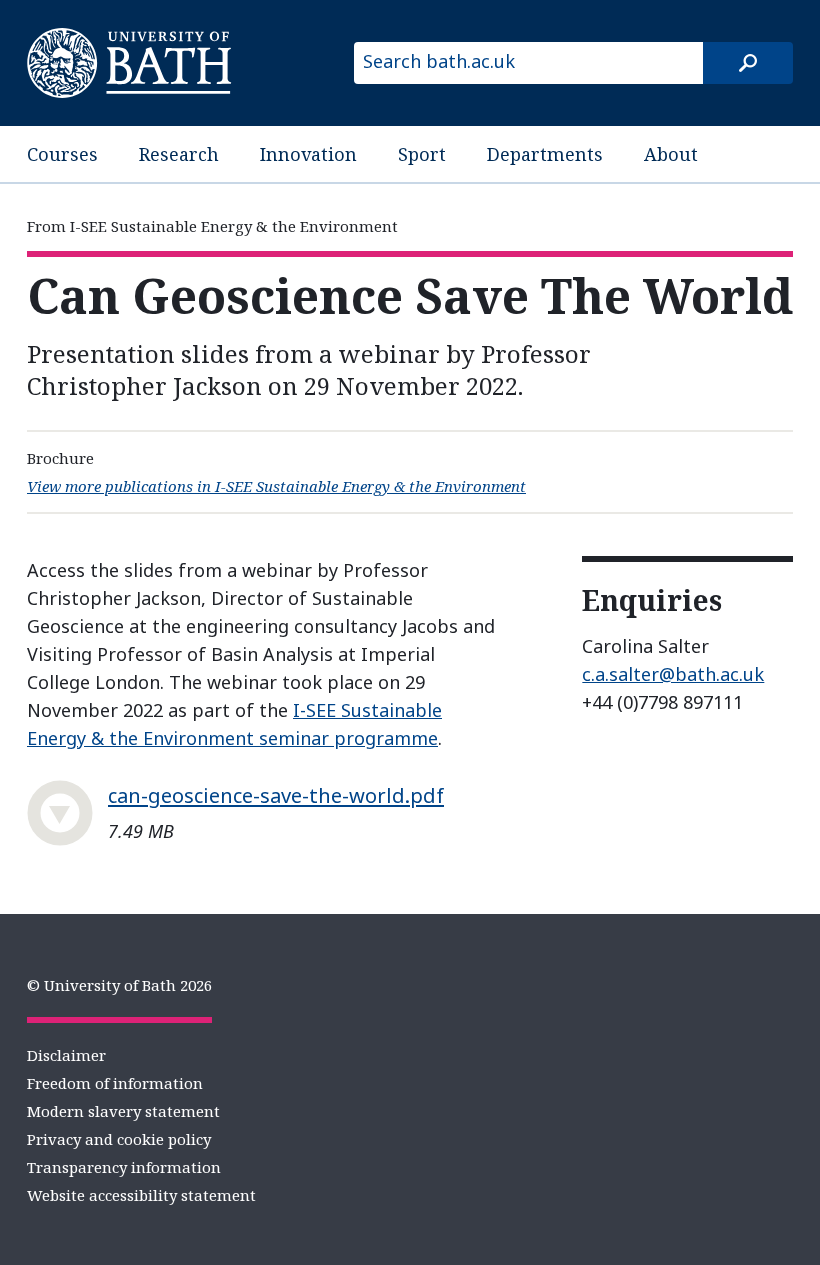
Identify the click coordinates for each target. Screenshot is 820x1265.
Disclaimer (66, 1055)
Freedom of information (115, 1083)
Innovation (308, 154)
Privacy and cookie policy (119, 1139)
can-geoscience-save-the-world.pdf (276, 795)
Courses (62, 154)
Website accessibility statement (141, 1195)
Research (179, 154)
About (671, 154)
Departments (545, 154)
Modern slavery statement (123, 1111)
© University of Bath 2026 (119, 985)
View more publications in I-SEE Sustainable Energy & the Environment (276, 486)
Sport (422, 154)
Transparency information (124, 1167)
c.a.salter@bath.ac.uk (673, 674)
